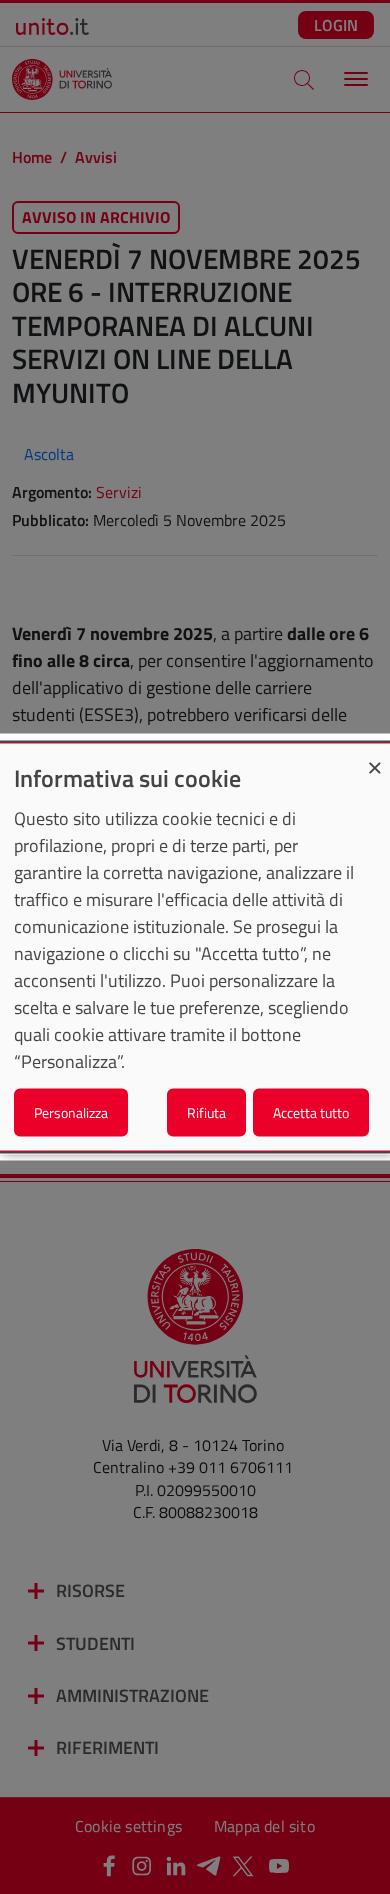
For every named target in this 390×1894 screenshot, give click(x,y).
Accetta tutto (311, 1111)
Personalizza (71, 1111)
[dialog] (195, 947)
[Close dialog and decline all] (375, 756)
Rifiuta (206, 1111)
